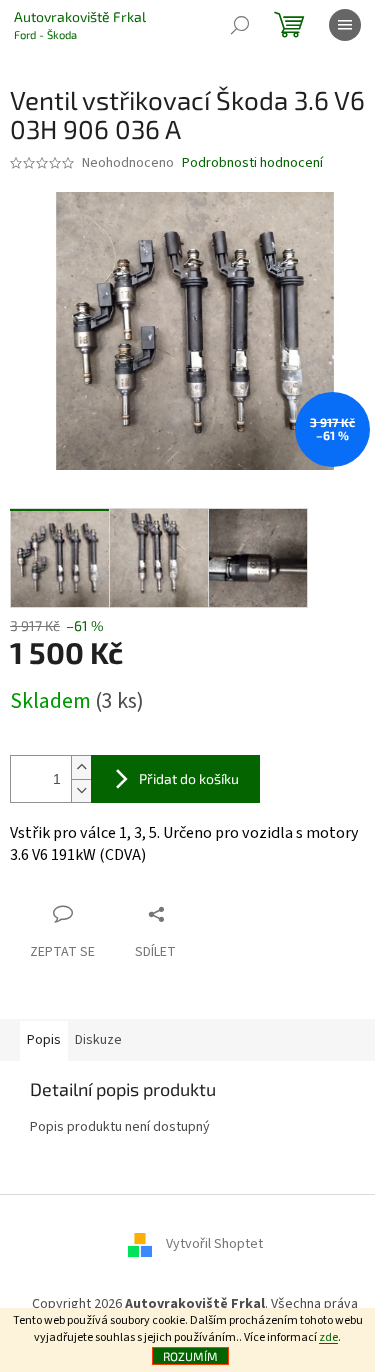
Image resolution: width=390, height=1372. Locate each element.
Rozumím (190, 1356)
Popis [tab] (44, 1040)
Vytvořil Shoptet (214, 1244)
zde (328, 1337)
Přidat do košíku (189, 778)
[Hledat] (240, 25)
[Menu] (345, 25)
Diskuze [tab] (98, 1040)
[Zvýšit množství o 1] (81, 767)
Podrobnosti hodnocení (252, 163)
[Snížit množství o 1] (81, 790)
